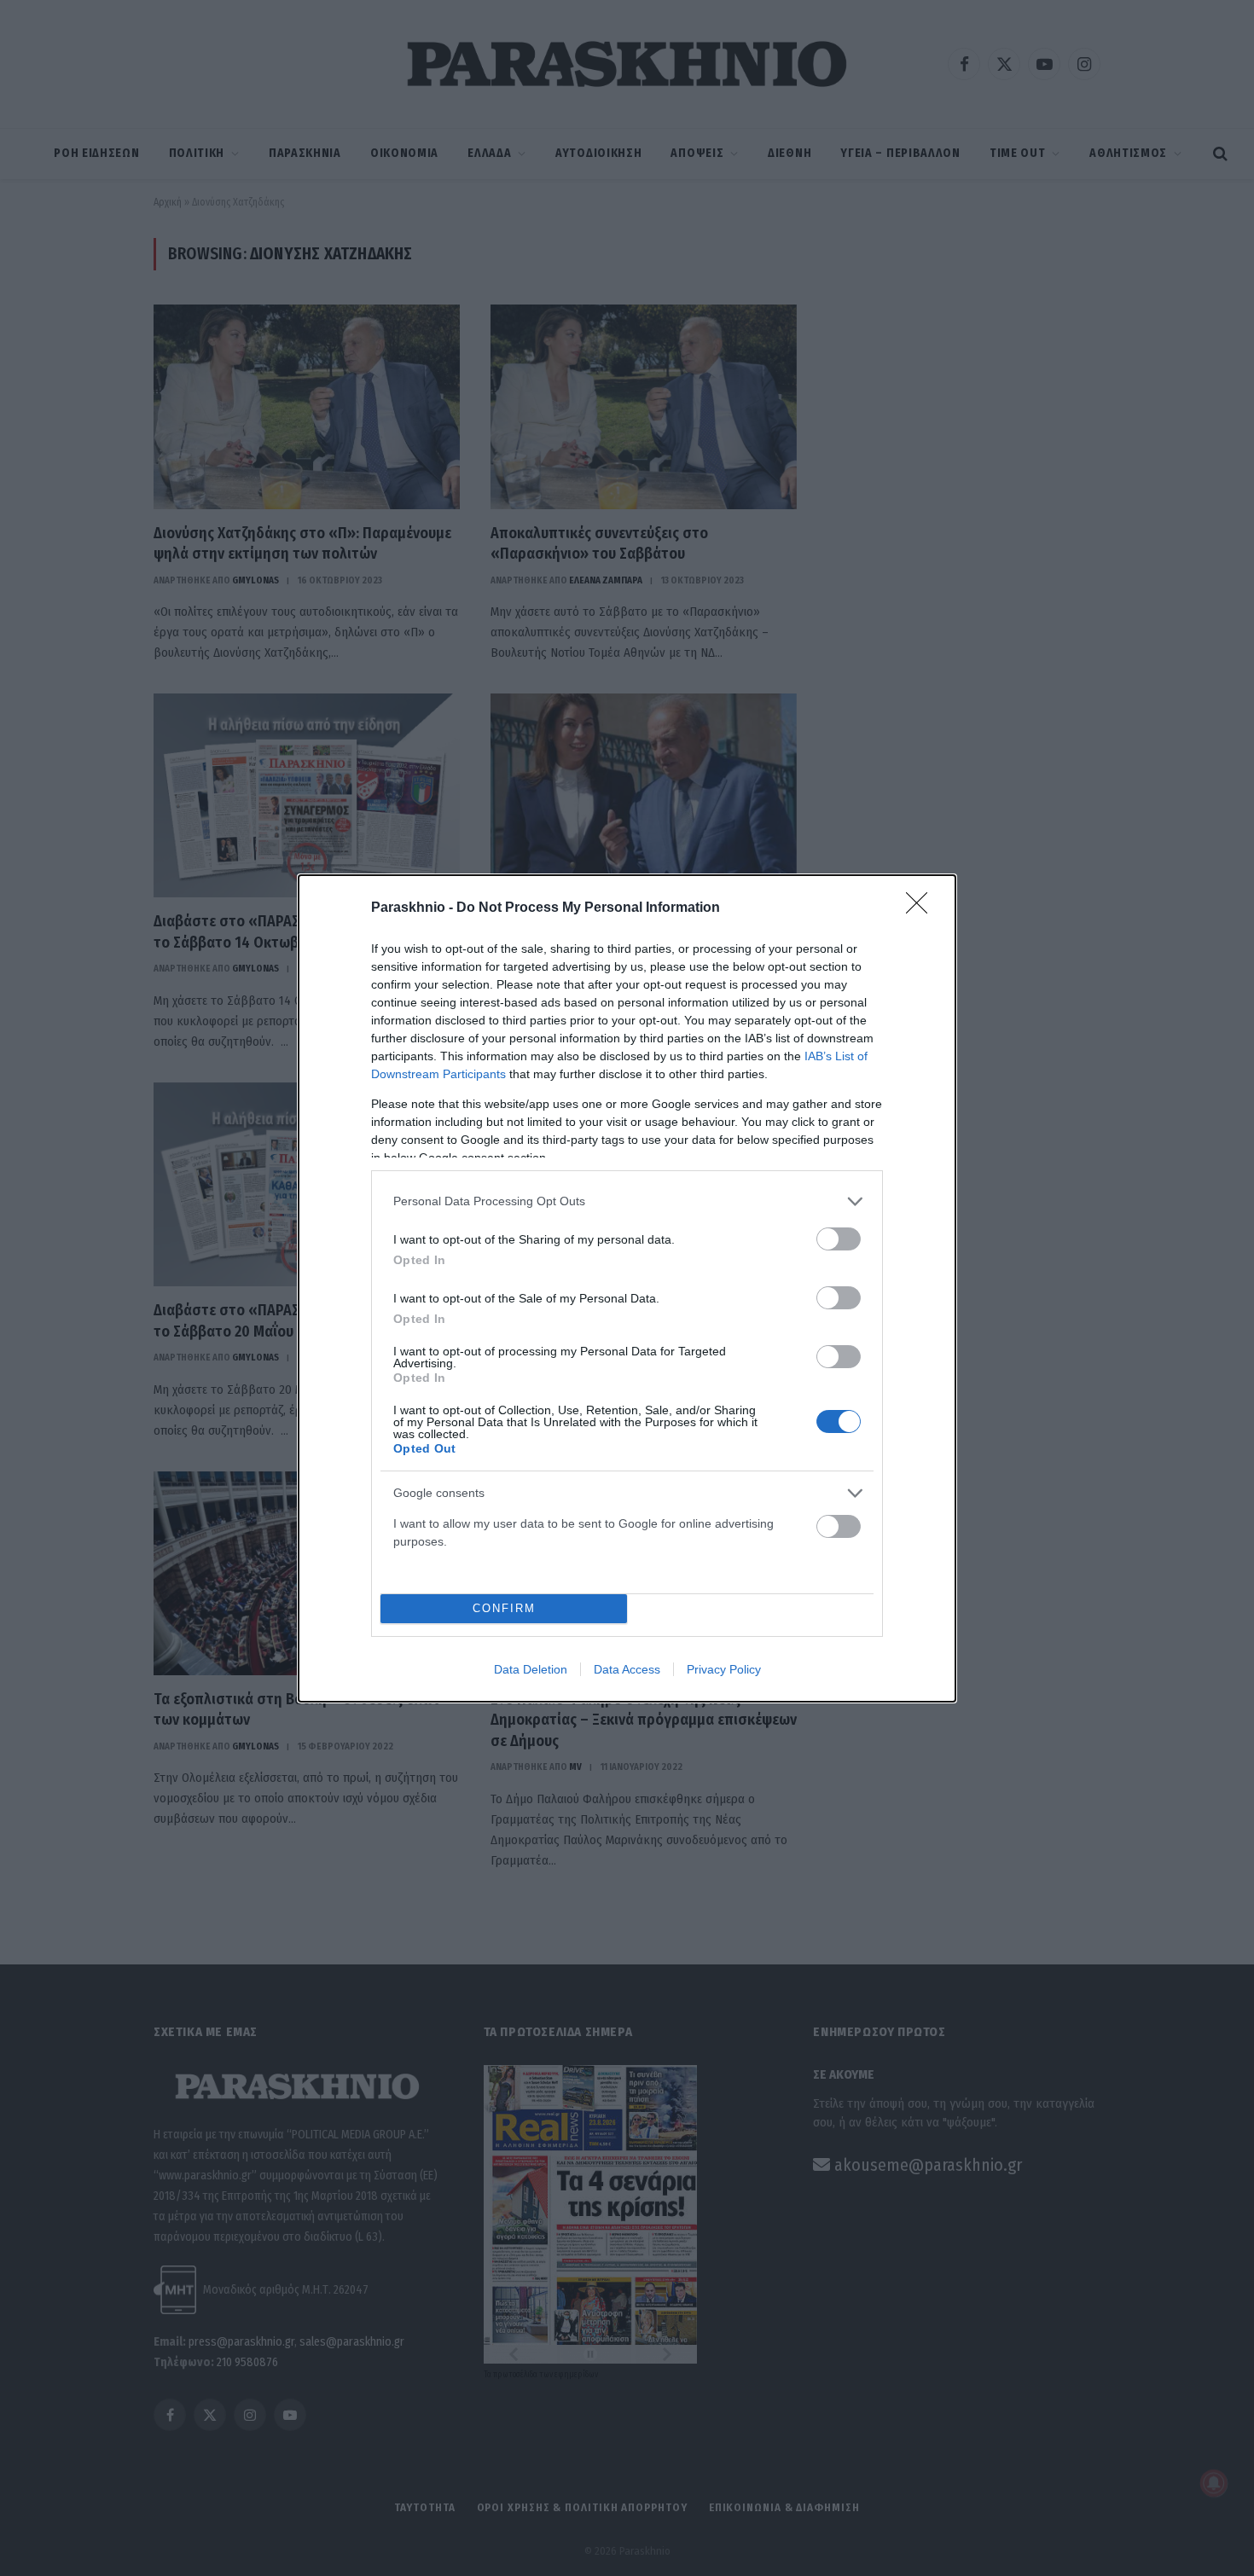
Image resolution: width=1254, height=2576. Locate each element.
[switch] (839, 1239)
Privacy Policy (724, 1669)
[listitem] (627, 1201)
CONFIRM (504, 1608)
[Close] (922, 908)
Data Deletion (531, 1669)
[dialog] (627, 1288)
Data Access (627, 1669)
